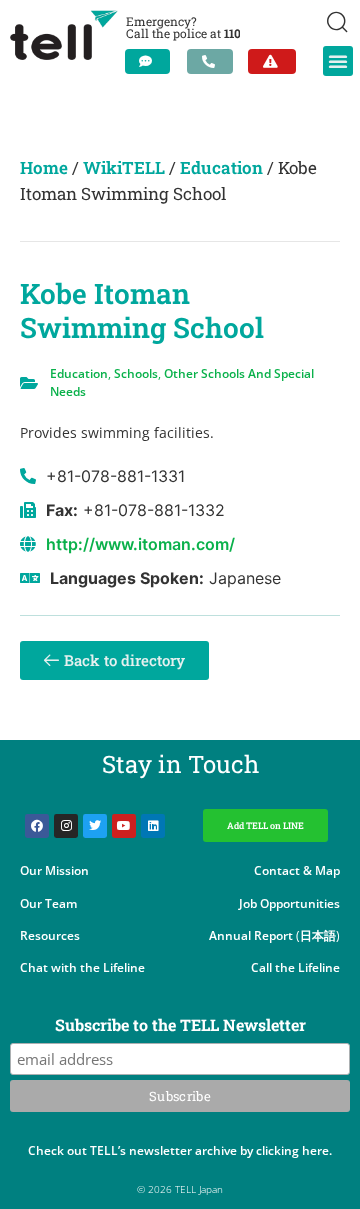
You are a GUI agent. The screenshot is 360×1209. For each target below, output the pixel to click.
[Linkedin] (153, 826)
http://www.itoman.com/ (140, 544)
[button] (338, 61)
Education (221, 167)
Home (44, 167)
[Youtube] (124, 826)
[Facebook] (37, 826)
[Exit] (272, 61)
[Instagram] (66, 826)
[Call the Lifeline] (210, 61)
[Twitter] (95, 826)
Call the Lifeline (295, 967)
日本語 (318, 935)
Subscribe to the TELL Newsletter (180, 1026)
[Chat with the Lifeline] (147, 61)
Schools (136, 373)
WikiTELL (124, 167)
